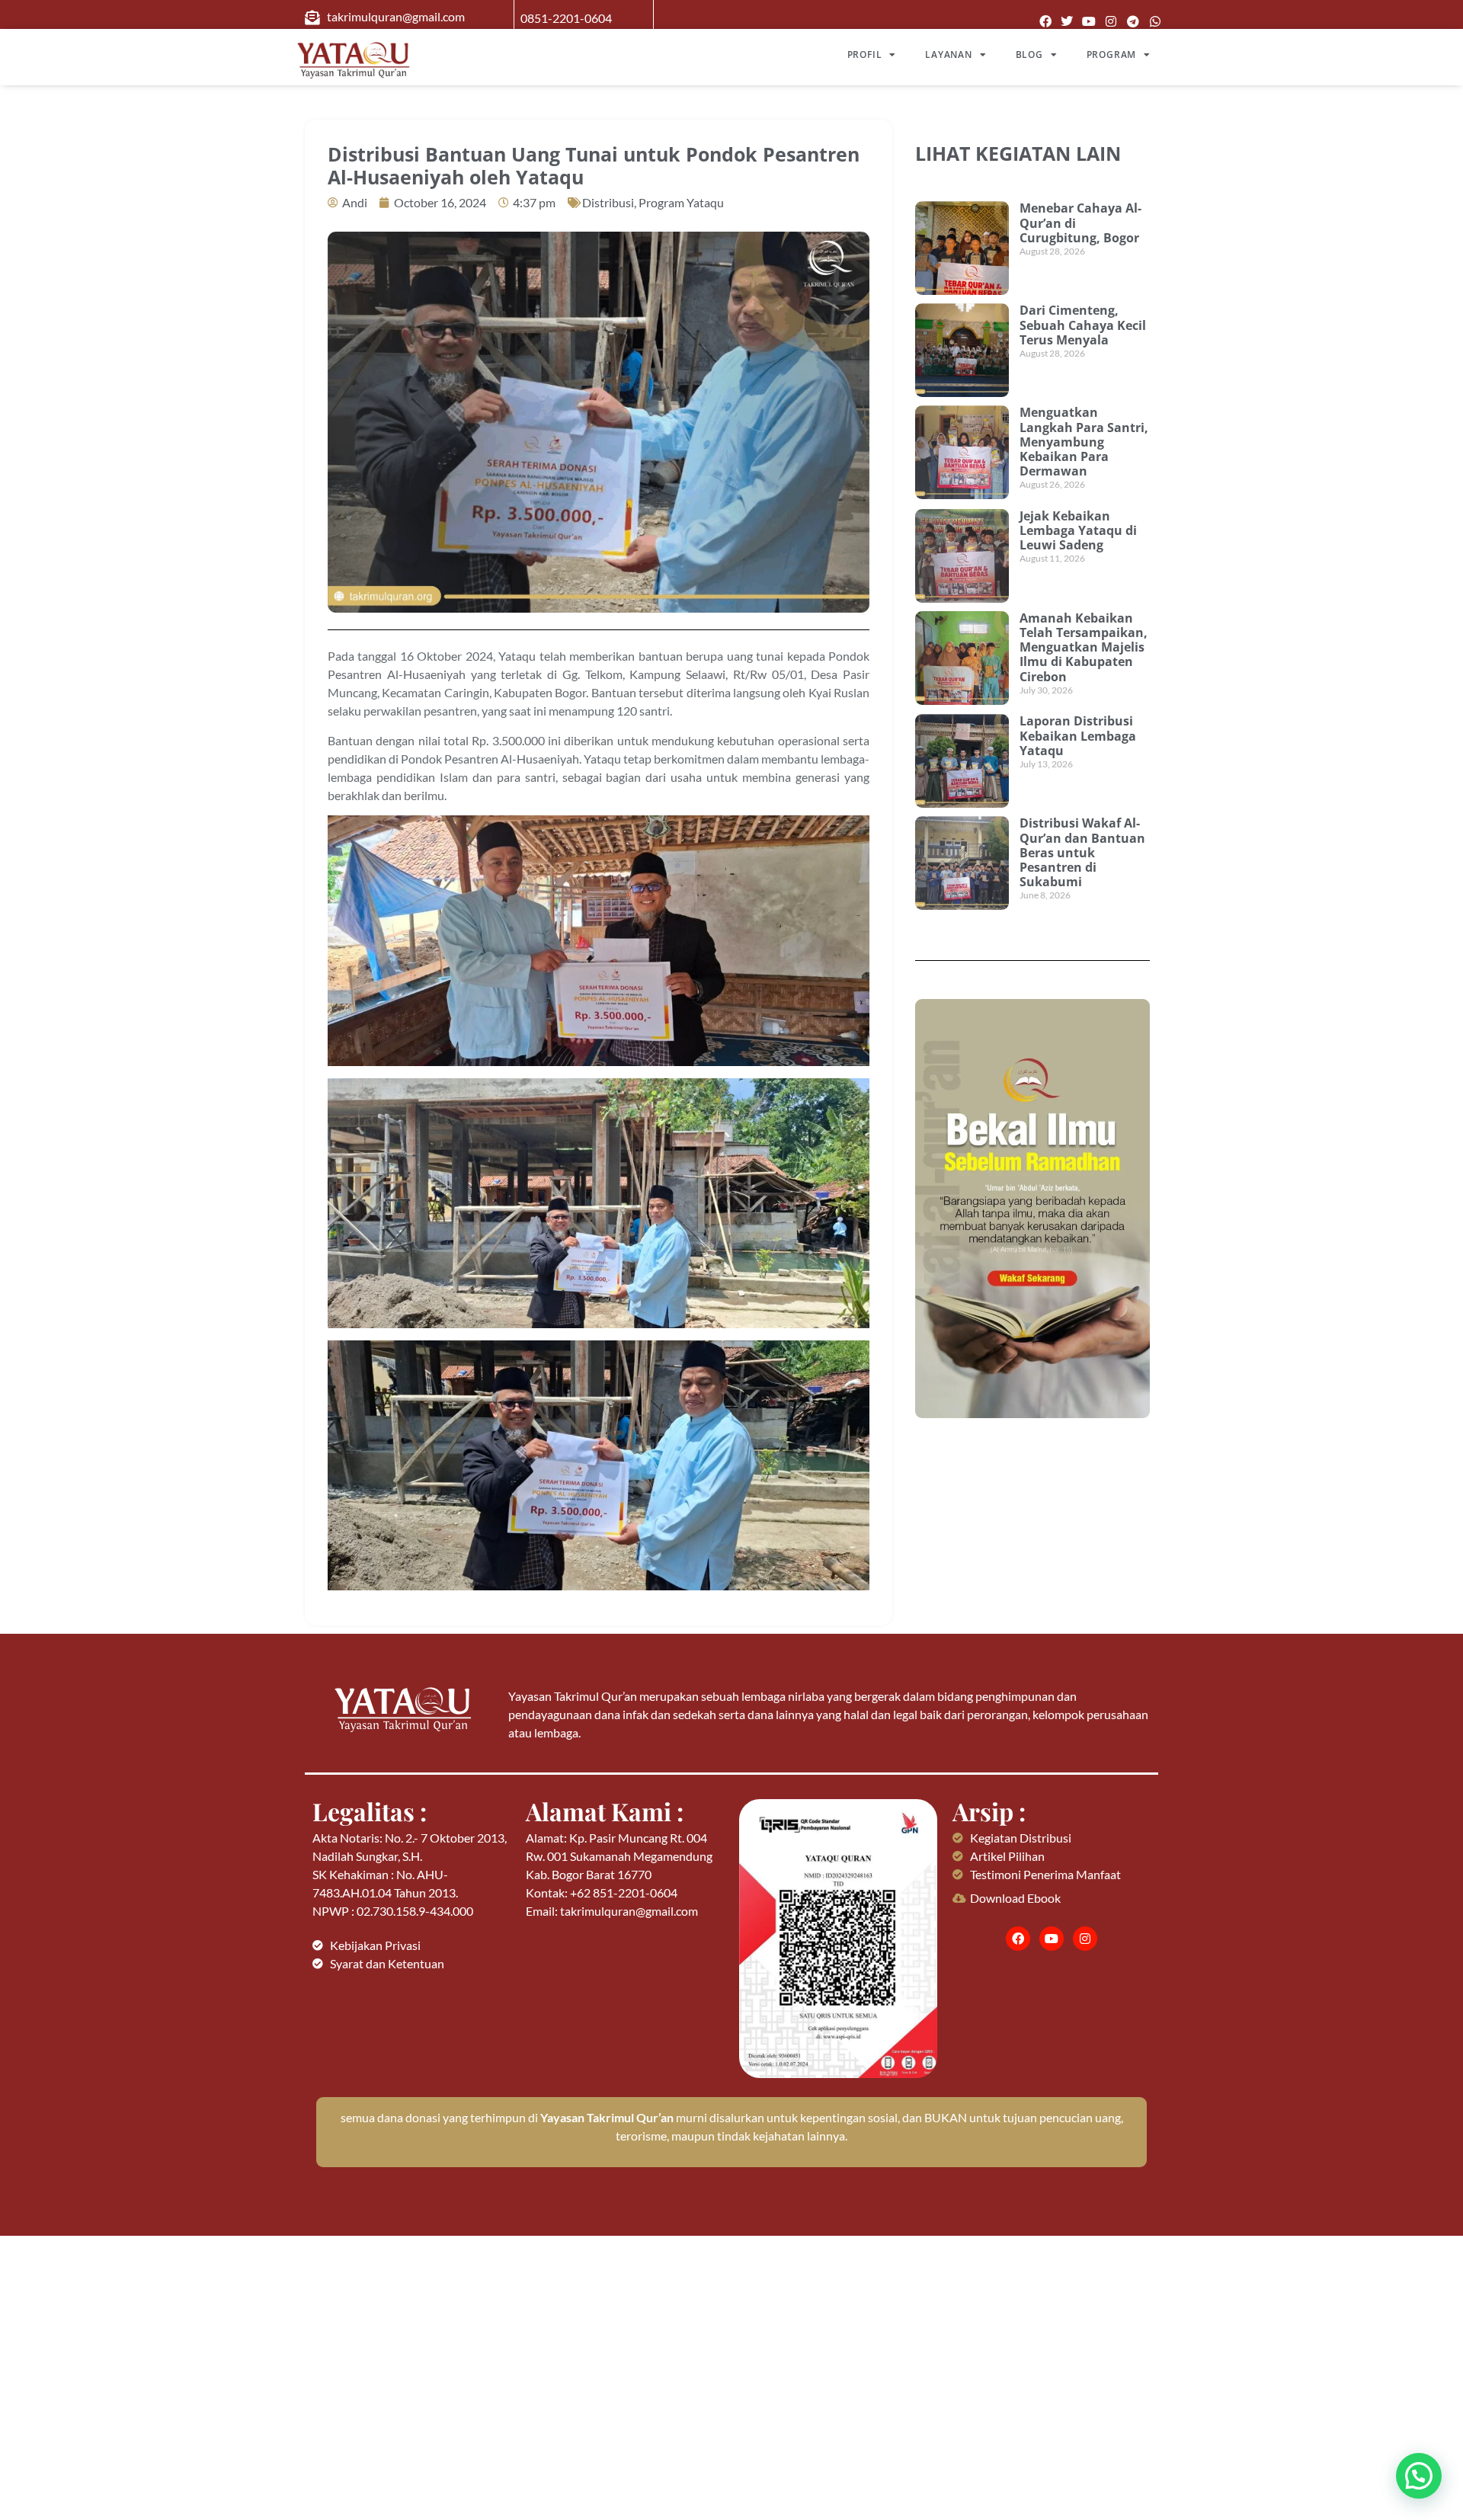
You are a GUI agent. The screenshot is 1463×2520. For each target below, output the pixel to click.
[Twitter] (1067, 22)
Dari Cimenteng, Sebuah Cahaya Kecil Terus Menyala (1083, 325)
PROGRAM (1112, 54)
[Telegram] (1133, 22)
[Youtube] (1089, 22)
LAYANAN (949, 54)
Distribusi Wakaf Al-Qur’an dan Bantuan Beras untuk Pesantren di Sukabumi (1082, 852)
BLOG (1029, 54)
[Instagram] (1111, 22)
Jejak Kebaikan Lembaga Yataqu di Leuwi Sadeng (1078, 530)
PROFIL (865, 54)
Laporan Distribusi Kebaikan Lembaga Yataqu (1078, 735)
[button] (1419, 2476)
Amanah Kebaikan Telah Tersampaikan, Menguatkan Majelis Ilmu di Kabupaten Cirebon (1084, 647)
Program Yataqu (681, 202)
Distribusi (608, 202)
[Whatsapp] (1155, 22)
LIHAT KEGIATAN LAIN (1018, 153)
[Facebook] (1045, 22)
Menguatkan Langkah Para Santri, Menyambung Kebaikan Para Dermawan (1084, 442)
